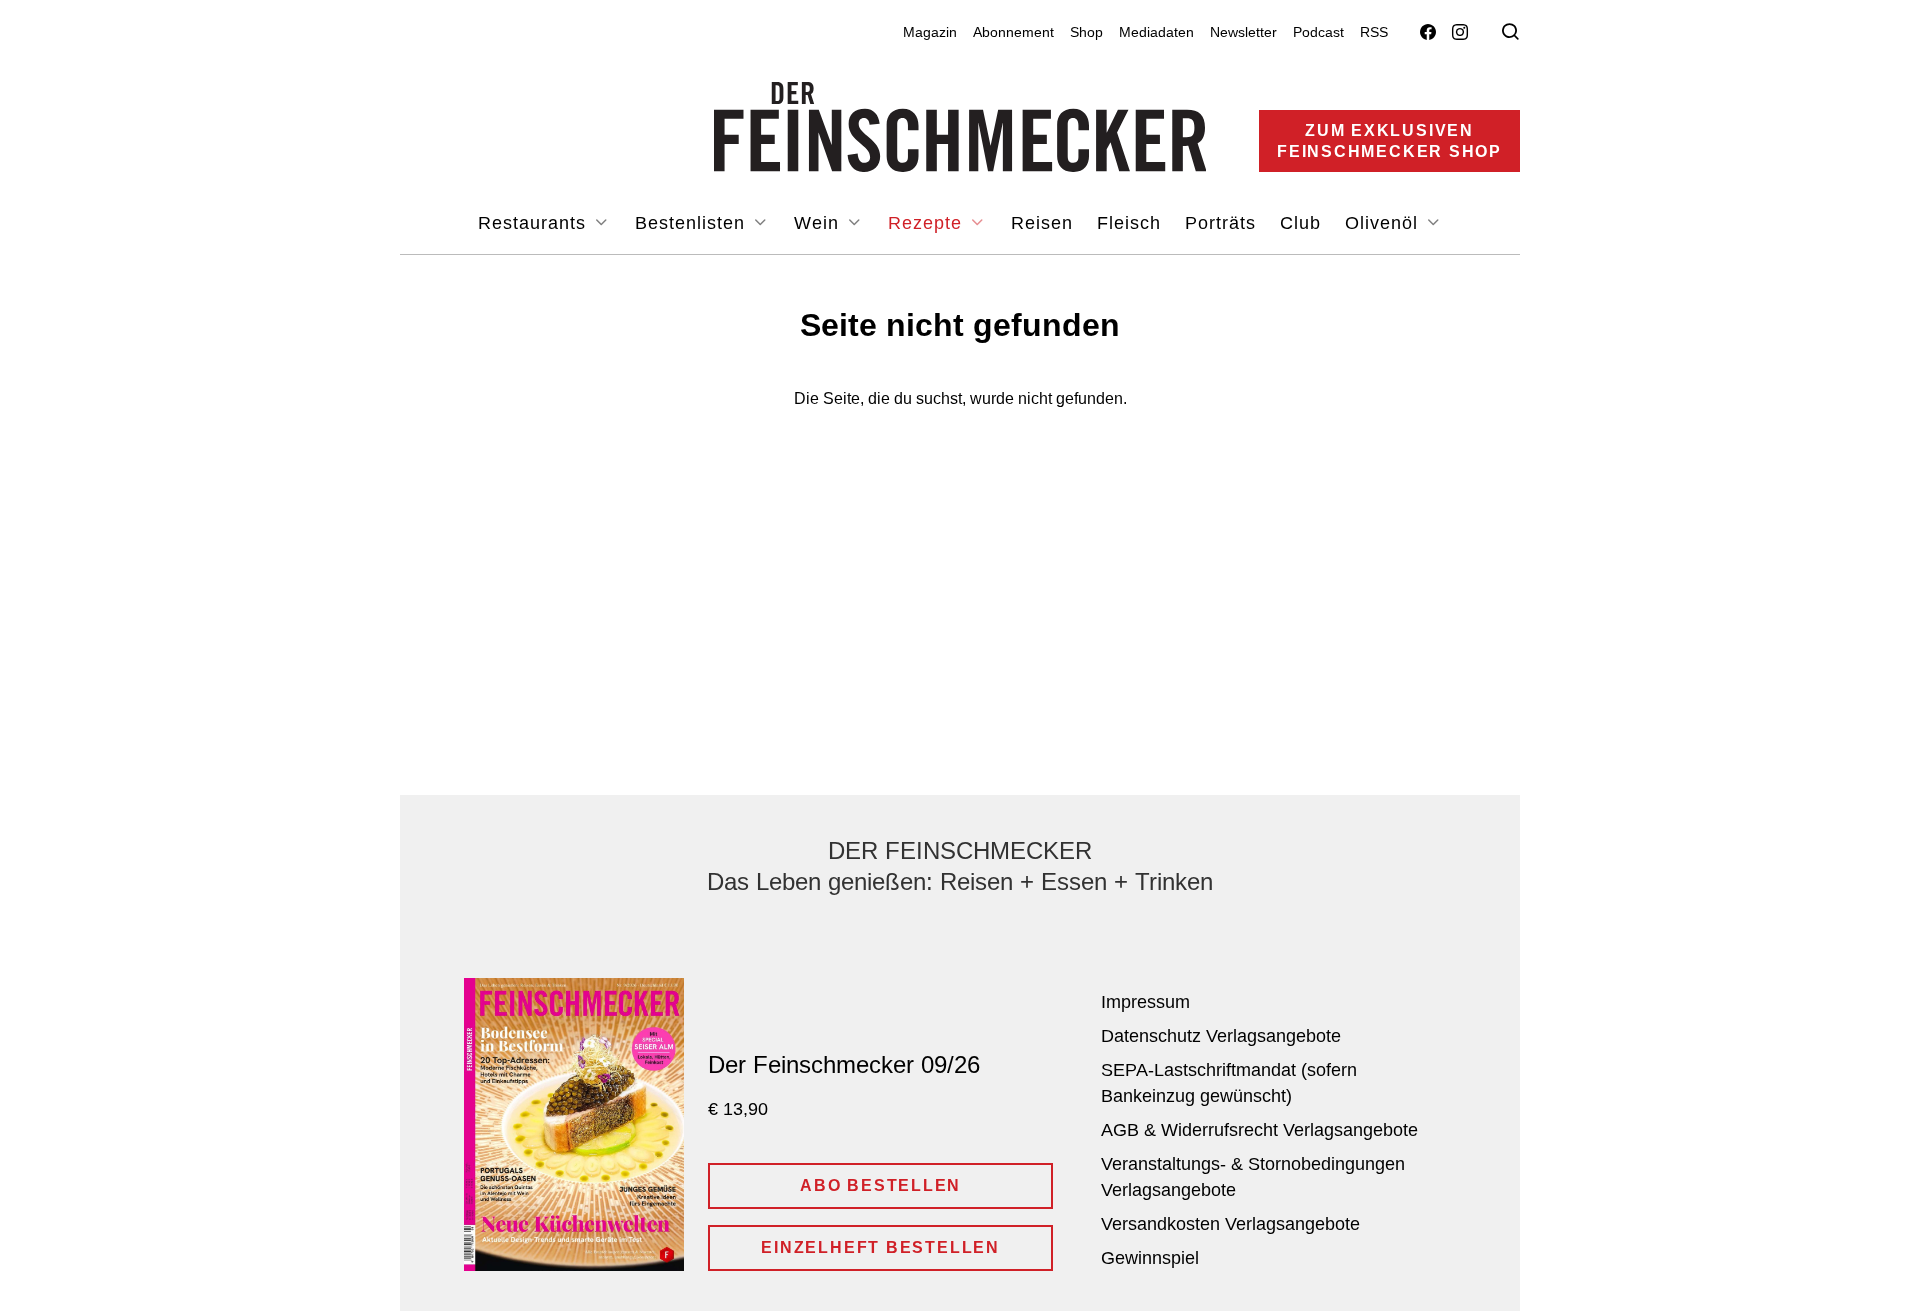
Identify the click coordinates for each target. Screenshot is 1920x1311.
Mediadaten (1156, 32)
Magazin (930, 32)
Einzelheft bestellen (880, 1247)
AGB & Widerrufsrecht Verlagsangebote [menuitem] (1259, 1130)
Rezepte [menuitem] (928, 223)
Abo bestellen (880, 1185)
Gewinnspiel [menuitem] (1150, 1258)
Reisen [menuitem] (1042, 223)
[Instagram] (1460, 32)
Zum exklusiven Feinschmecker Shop (1389, 141)
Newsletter (1243, 32)
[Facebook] (1428, 32)
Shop (1086, 32)
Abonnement (1013, 32)
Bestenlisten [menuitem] (693, 223)
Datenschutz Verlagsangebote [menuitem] (1221, 1036)
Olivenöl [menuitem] (1384, 223)
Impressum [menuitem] (1145, 1002)
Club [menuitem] (1300, 223)
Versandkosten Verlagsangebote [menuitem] (1230, 1224)
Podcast (1318, 32)
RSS (1374, 32)
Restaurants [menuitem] (535, 223)
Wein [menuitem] (819, 223)
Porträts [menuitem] (1220, 223)
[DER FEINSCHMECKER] (960, 127)
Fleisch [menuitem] (1129, 223)
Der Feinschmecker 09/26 (844, 1064)
